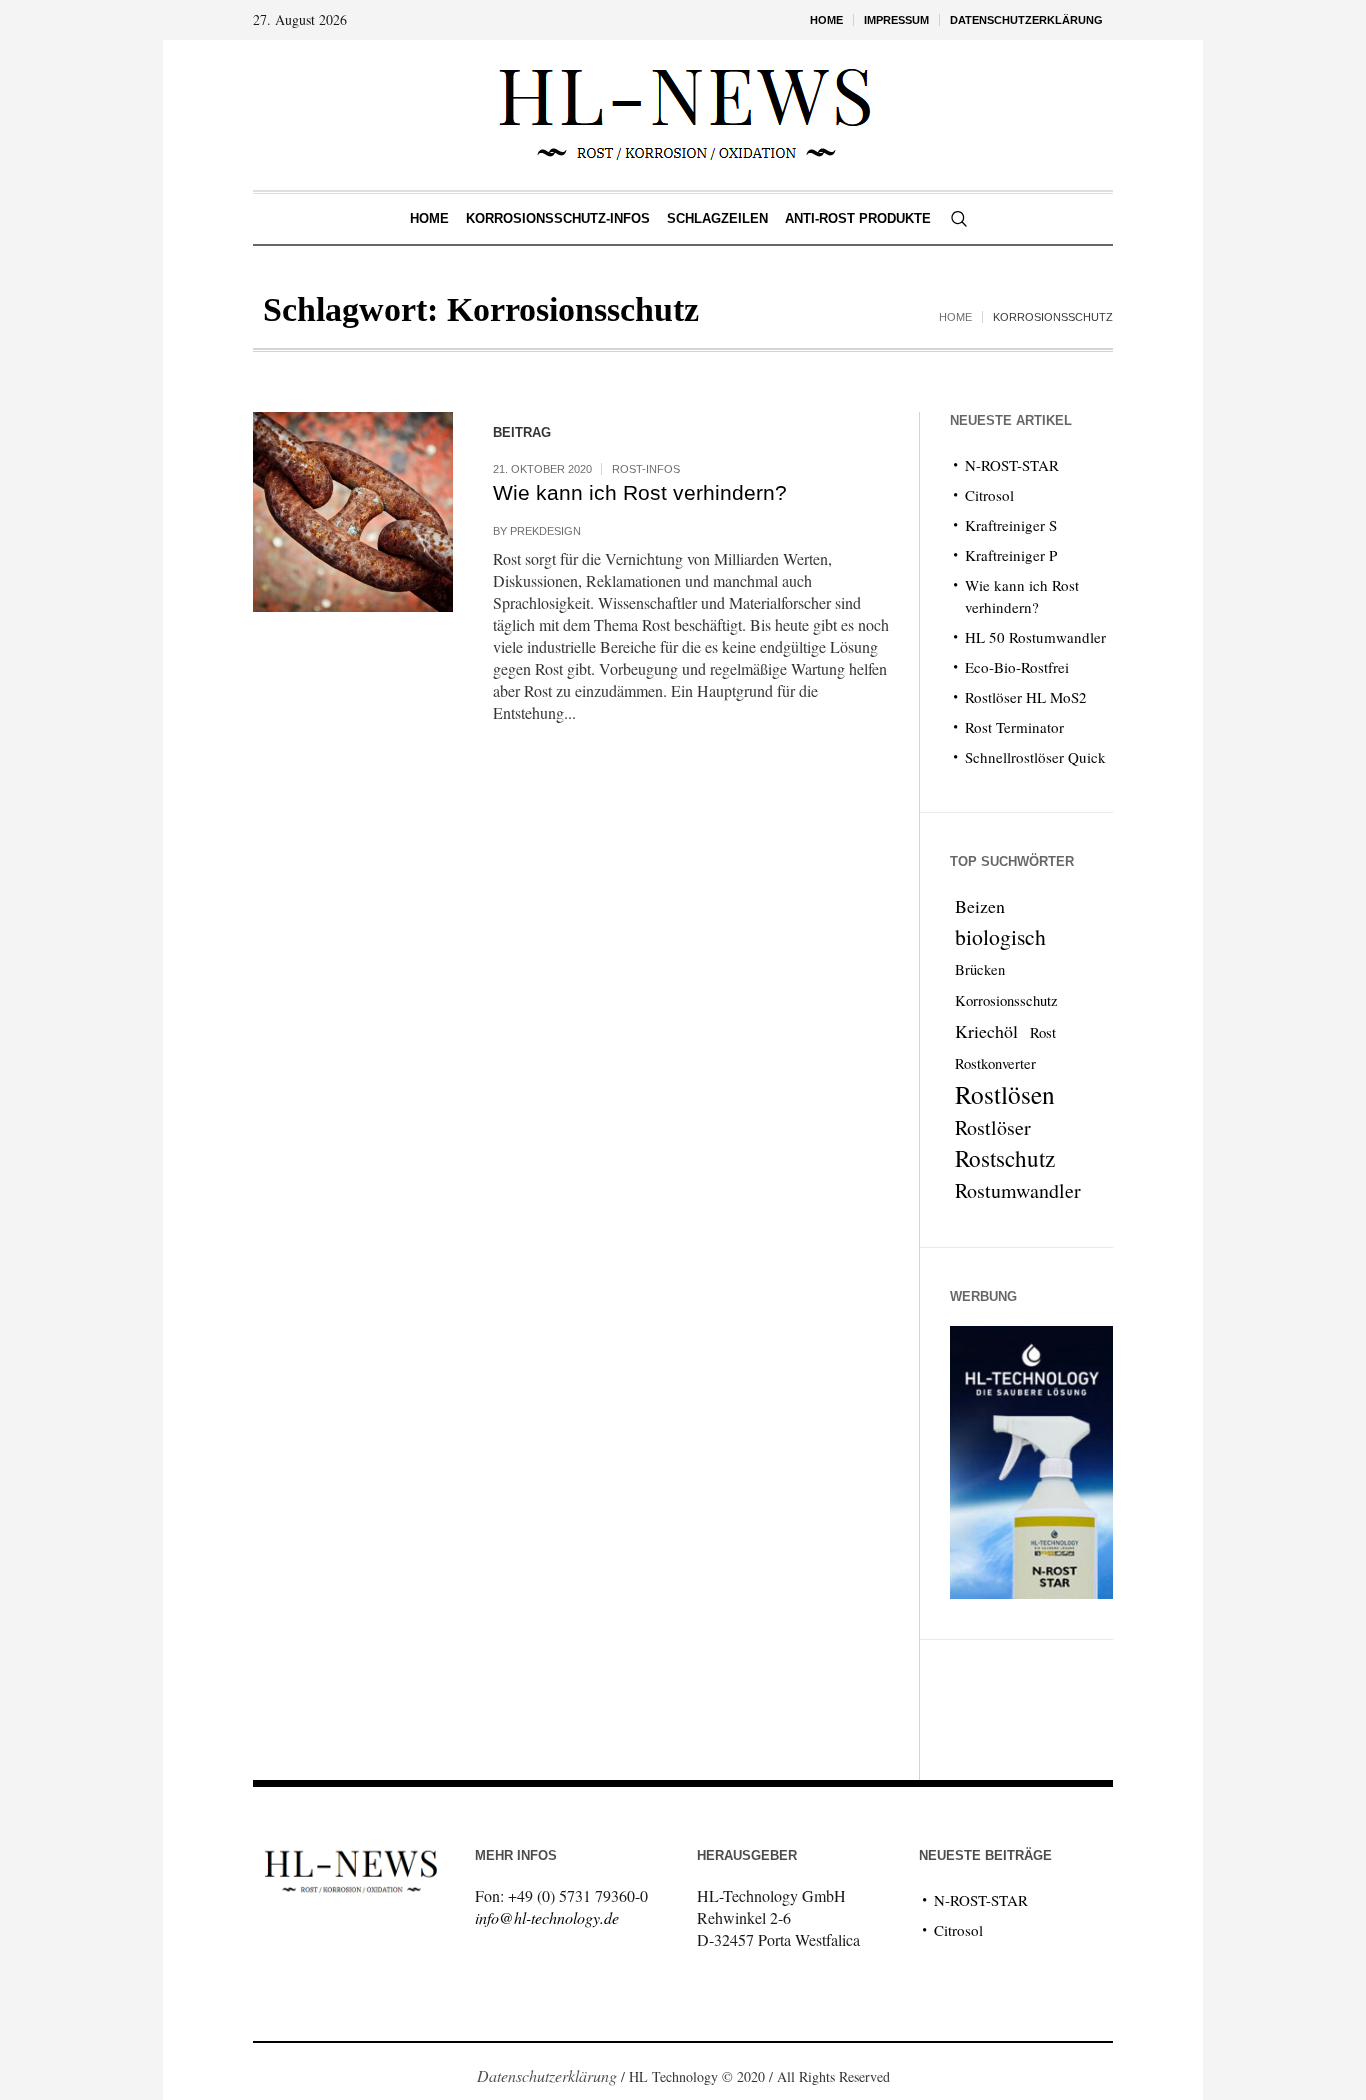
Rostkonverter (995, 1063)
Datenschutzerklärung (547, 2075)
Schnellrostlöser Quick (1035, 757)
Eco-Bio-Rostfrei (1017, 667)
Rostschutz (1005, 1159)
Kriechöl (986, 1031)
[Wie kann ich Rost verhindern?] (353, 512)
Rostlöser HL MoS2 (1026, 697)
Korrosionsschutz (1006, 1000)
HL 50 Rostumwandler (1035, 637)
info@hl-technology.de (547, 1917)
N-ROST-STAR (1012, 465)
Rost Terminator (1014, 727)
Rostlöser (993, 1127)
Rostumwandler (1018, 1190)
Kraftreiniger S (1011, 525)
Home (955, 317)
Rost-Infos (646, 469)
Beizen (980, 906)
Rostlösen (1005, 1094)
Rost (1043, 1032)
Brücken (980, 969)
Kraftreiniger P (1011, 555)
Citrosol (989, 495)
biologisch (1000, 936)
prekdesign (545, 531)
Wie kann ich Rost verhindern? (640, 492)
